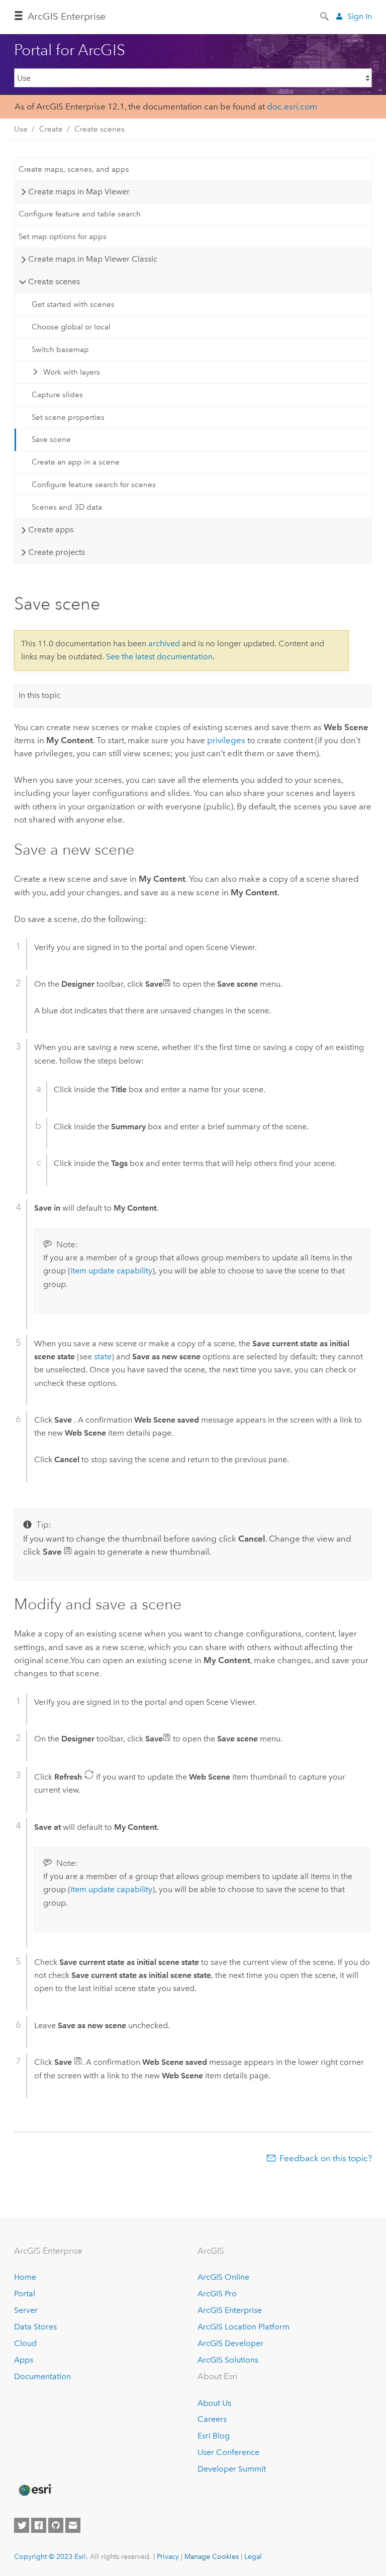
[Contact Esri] (73, 2525)
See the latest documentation (159, 657)
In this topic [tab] (39, 695)
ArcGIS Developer (230, 2343)
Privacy (168, 2556)
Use (21, 129)
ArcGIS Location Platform (244, 2327)
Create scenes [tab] (54, 281)
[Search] (325, 16)
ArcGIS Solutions (228, 2360)
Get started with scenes (73, 304)
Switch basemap (60, 349)
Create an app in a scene (76, 462)
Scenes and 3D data (67, 507)
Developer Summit (232, 2469)
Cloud (25, 2343)
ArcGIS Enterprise (67, 16)
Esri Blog (214, 2436)
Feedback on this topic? (326, 2158)
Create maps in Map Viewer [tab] (79, 192)
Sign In (360, 16)
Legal (253, 2556)
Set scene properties (68, 417)
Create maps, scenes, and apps (74, 169)
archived (164, 643)
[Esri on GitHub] (56, 2525)
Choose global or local (71, 327)
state (103, 1357)
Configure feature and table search (80, 214)
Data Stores (35, 2327)
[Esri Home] (35, 2490)
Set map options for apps (63, 237)
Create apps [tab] (51, 530)
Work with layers (72, 372)
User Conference (228, 2452)
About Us (214, 2403)
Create (51, 129)
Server (26, 2310)
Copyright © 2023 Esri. (51, 2556)
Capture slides (57, 395)
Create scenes (100, 129)
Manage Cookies (212, 2556)
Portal (25, 2294)
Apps (24, 2360)
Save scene (51, 439)
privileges (226, 740)
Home (25, 2277)
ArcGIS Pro (217, 2294)
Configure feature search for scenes (94, 485)
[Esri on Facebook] (39, 2525)
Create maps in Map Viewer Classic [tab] (93, 259)
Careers (212, 2419)
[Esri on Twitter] (22, 2525)
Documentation (42, 2376)
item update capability (111, 1271)
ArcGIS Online (223, 2277)
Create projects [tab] (57, 552)
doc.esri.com (292, 106)
